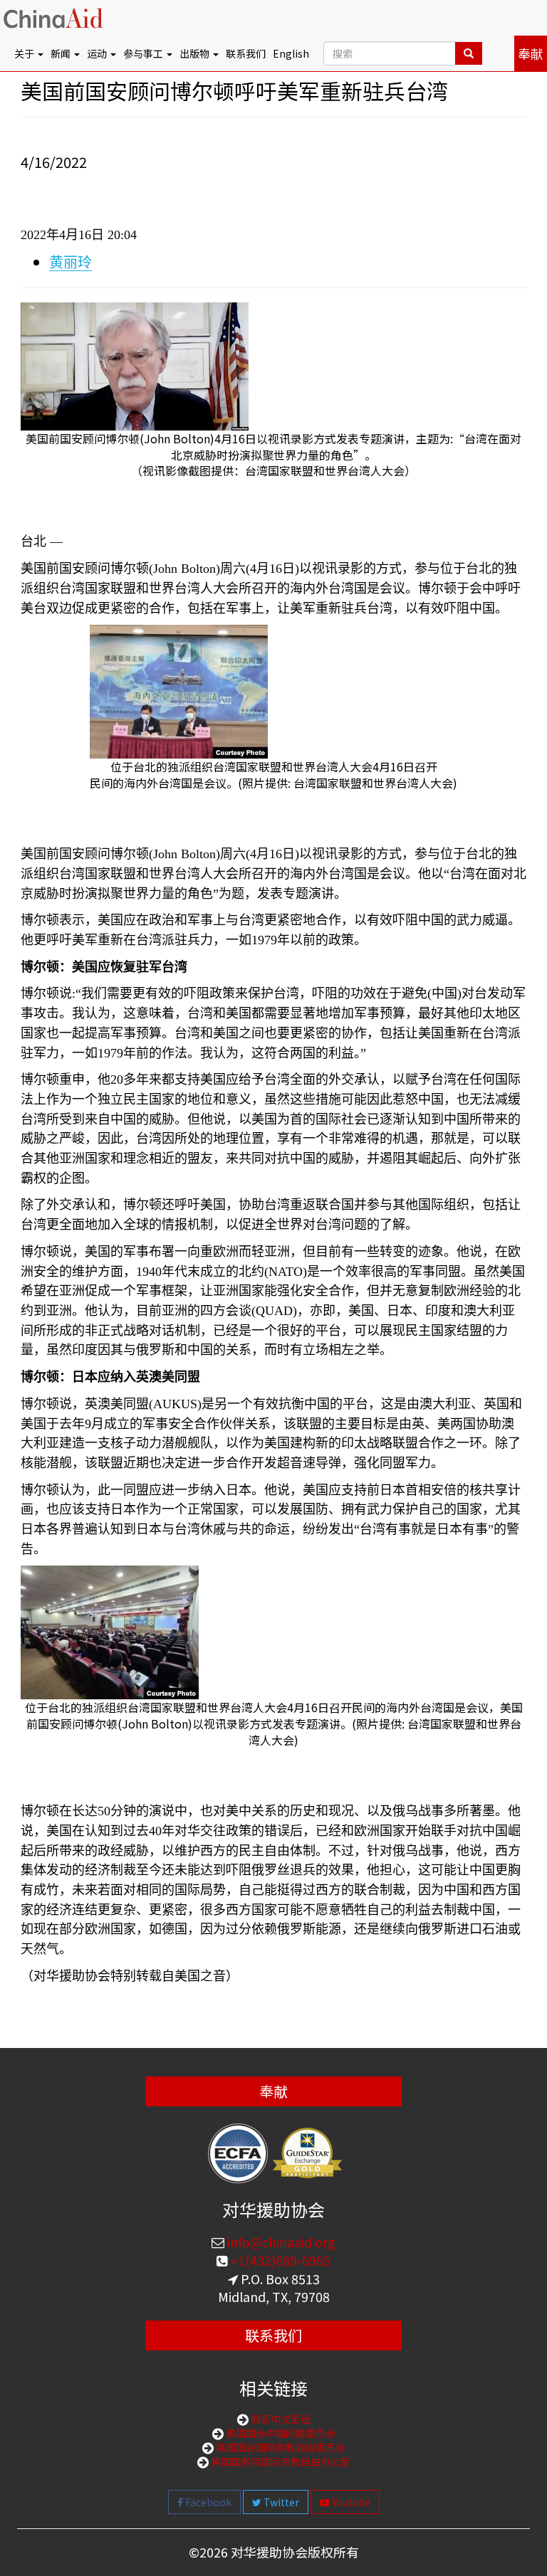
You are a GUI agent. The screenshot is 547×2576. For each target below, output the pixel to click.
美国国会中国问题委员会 (280, 2433)
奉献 (531, 53)
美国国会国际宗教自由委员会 (280, 2447)
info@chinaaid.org (280, 2242)
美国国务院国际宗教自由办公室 (280, 2461)
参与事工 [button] (144, 53)
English (291, 53)
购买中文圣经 (280, 2419)
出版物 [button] (196, 53)
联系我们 (246, 53)
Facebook (207, 2502)
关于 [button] (25, 53)
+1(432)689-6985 (279, 2260)
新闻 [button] (62, 53)
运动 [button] (98, 53)
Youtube (350, 2502)
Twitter (280, 2502)
